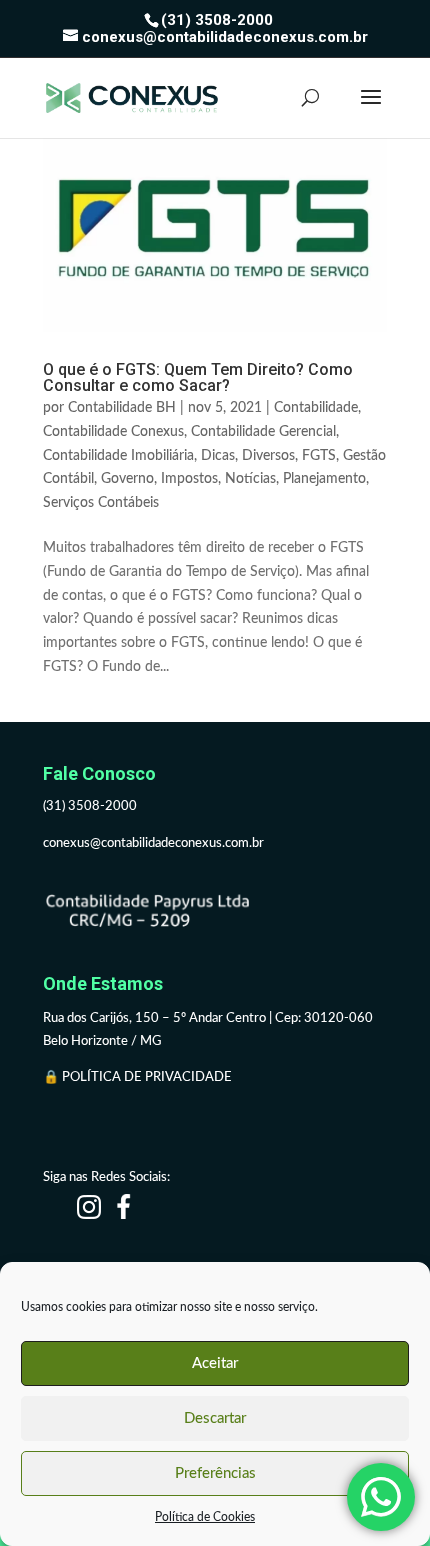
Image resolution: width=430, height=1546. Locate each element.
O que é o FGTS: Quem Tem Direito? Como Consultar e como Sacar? (198, 377)
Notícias (250, 479)
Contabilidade (316, 408)
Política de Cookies (205, 1517)
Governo (127, 479)
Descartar (215, 1418)
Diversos (268, 456)
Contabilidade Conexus (113, 432)
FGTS (319, 456)
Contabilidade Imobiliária (118, 456)
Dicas (218, 456)
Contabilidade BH (122, 408)
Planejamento (324, 479)
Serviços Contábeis (101, 503)
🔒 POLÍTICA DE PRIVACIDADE (139, 1077)
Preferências (215, 1473)
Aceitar (215, 1363)
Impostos (189, 479)
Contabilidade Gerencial (263, 432)
